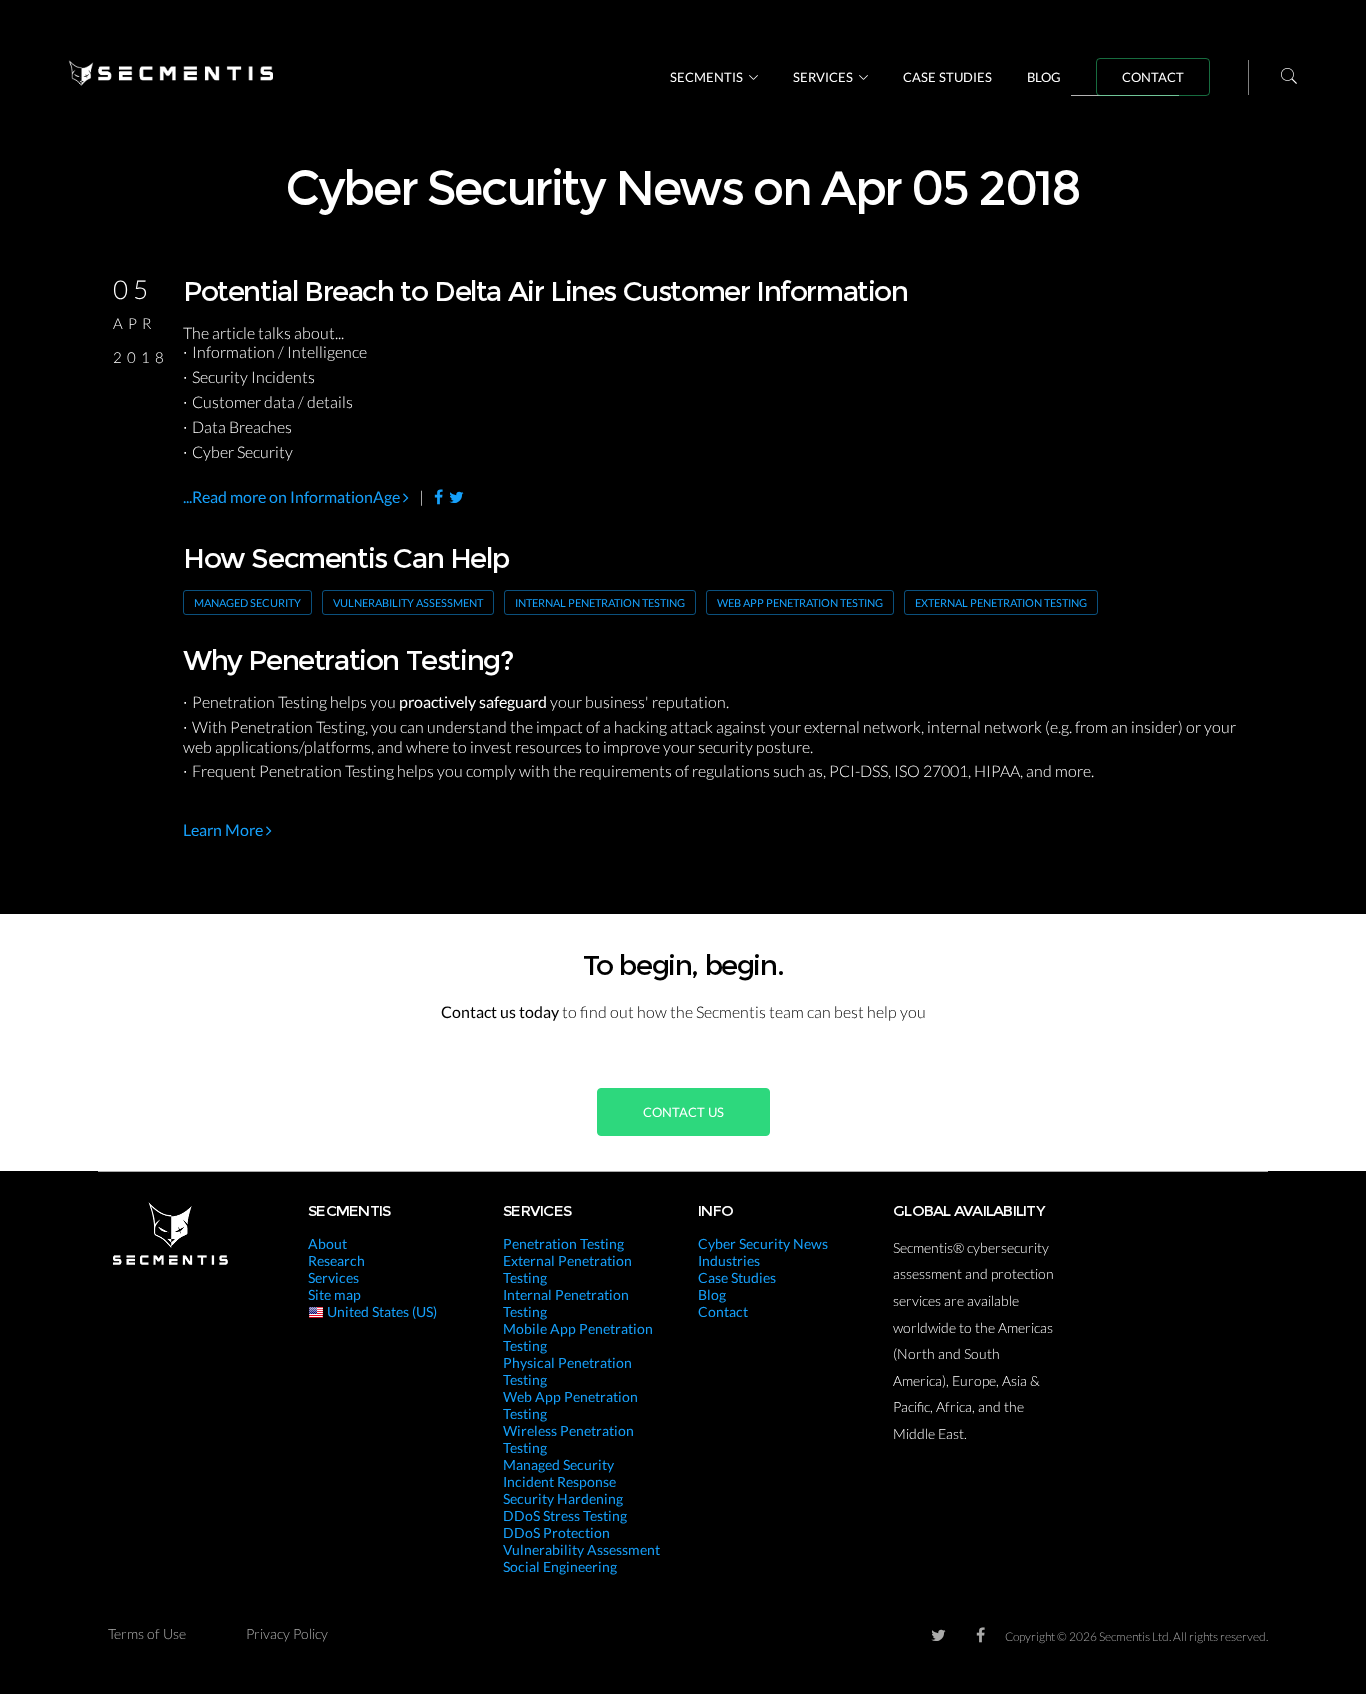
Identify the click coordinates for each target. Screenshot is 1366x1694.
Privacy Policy (287, 1633)
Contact (1153, 77)
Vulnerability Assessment (408, 602)
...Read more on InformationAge (293, 496)
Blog (1044, 77)
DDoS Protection (556, 1532)
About (327, 1243)
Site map (334, 1294)
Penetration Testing (563, 1243)
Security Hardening (563, 1498)
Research (336, 1260)
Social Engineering (560, 1566)
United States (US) (380, 1311)
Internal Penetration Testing (600, 602)
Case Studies (947, 77)
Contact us (683, 1112)
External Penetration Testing (1001, 602)
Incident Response (559, 1481)
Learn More (224, 829)
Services (823, 77)
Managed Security (247, 602)
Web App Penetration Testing (800, 602)
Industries (729, 1260)
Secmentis (706, 77)
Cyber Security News (763, 1243)
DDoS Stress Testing (565, 1515)
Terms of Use (147, 1633)
